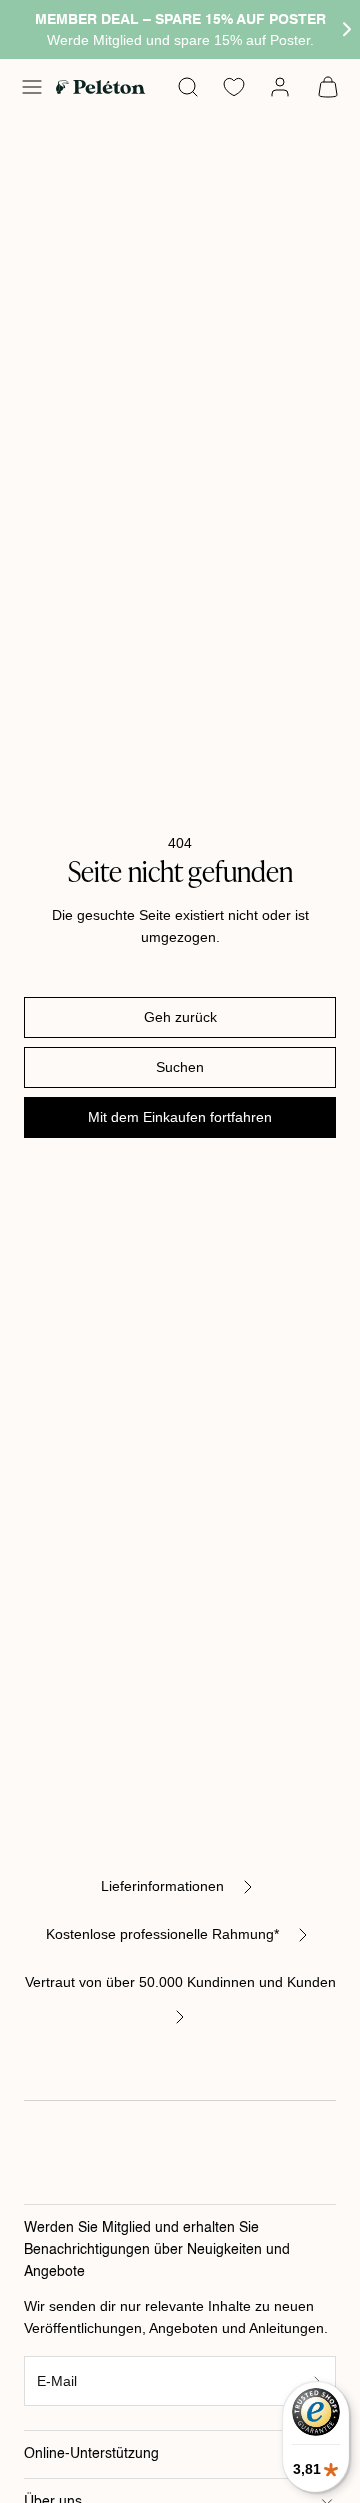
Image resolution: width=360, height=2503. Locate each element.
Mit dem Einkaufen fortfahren (180, 1117)
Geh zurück (180, 1017)
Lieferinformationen (162, 1886)
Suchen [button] (180, 1067)
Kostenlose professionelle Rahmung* (162, 1934)
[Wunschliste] (234, 87)
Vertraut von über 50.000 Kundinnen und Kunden (180, 1982)
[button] (32, 87)
